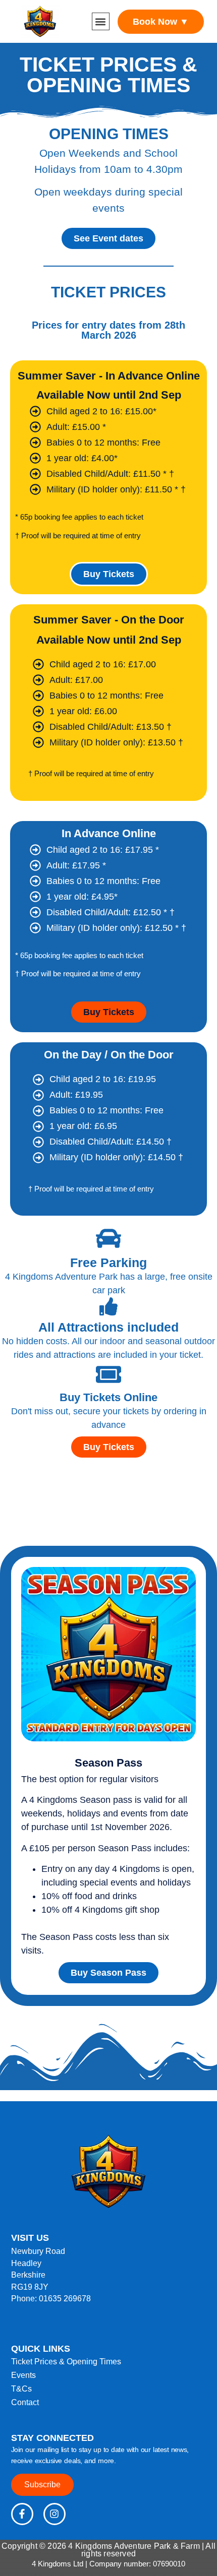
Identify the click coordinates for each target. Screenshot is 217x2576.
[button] (101, 21)
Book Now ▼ (161, 22)
